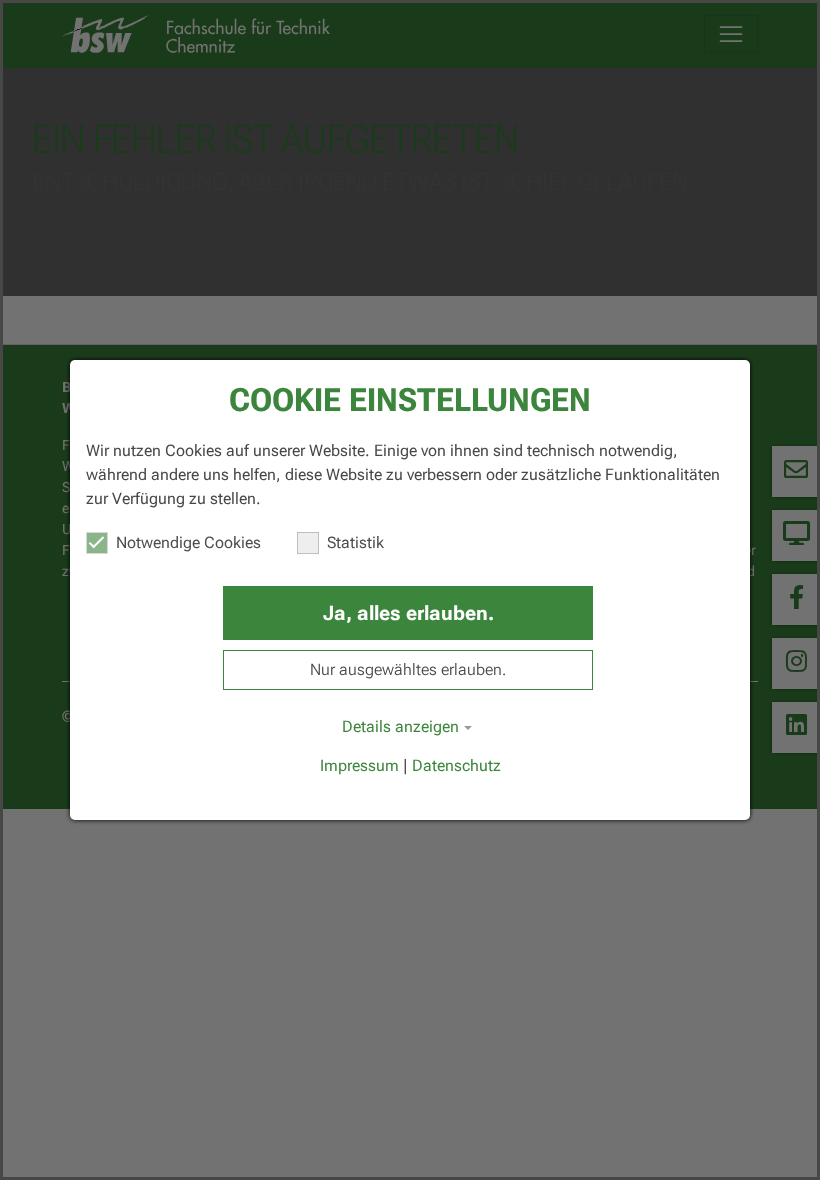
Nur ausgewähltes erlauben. (408, 669)
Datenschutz (456, 765)
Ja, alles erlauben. (408, 613)
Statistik (355, 542)
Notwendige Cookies (188, 542)
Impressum (359, 765)
